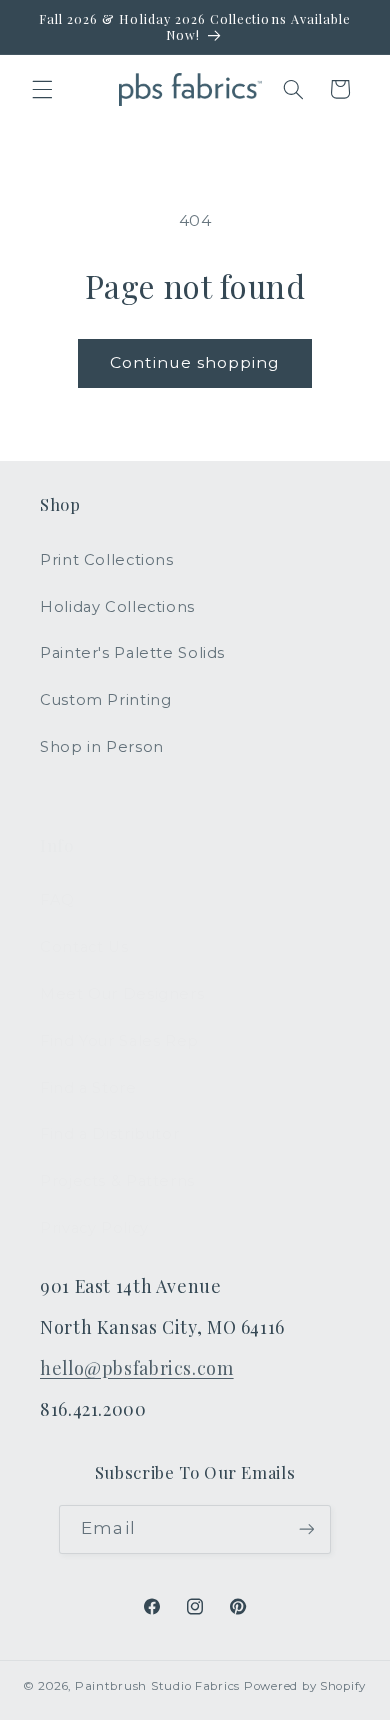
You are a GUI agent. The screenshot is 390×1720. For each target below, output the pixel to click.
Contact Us (84, 947)
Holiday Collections (117, 607)
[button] (42, 89)
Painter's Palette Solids (132, 653)
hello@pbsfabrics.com (137, 1367)
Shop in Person (102, 747)
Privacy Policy (94, 1228)
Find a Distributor (109, 1134)
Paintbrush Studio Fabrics (157, 1686)
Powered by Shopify (305, 1686)
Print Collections (107, 560)
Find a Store (88, 1088)
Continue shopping (195, 362)
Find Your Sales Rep (119, 1041)
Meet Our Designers (122, 994)
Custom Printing (105, 700)
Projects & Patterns (117, 1181)
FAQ (57, 900)
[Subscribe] (306, 1529)
